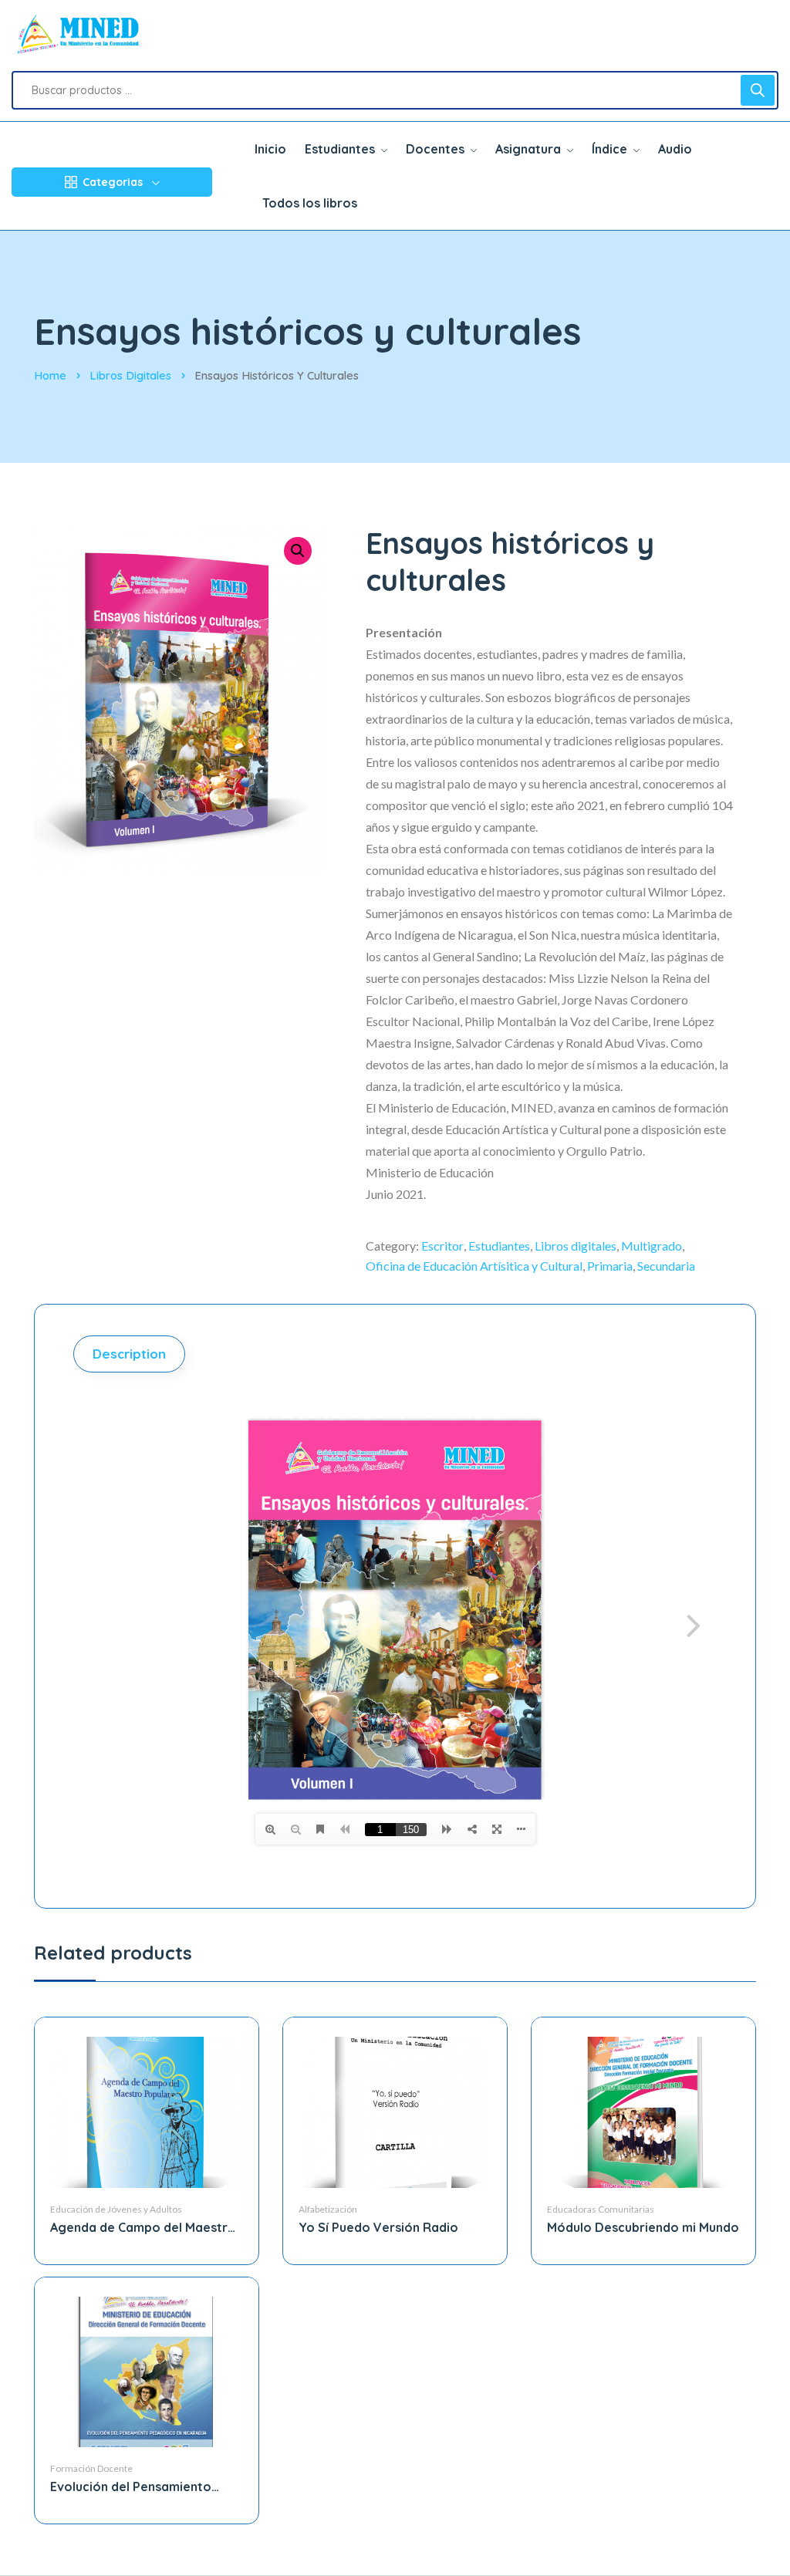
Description (129, 1354)
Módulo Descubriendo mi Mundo (643, 2227)
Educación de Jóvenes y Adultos (116, 2209)
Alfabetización (328, 2209)
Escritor (442, 1246)
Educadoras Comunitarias (601, 2209)
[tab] (131, 1354)
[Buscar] (758, 90)
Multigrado (652, 1246)
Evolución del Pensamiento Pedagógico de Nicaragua (131, 2487)
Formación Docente (91, 2468)
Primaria (610, 1266)
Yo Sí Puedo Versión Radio (378, 2227)
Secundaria (666, 1266)
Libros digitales (130, 375)
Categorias (113, 182)
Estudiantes (499, 1246)
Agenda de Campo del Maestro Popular (143, 2228)
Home (50, 375)
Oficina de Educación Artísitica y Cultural (474, 1266)
